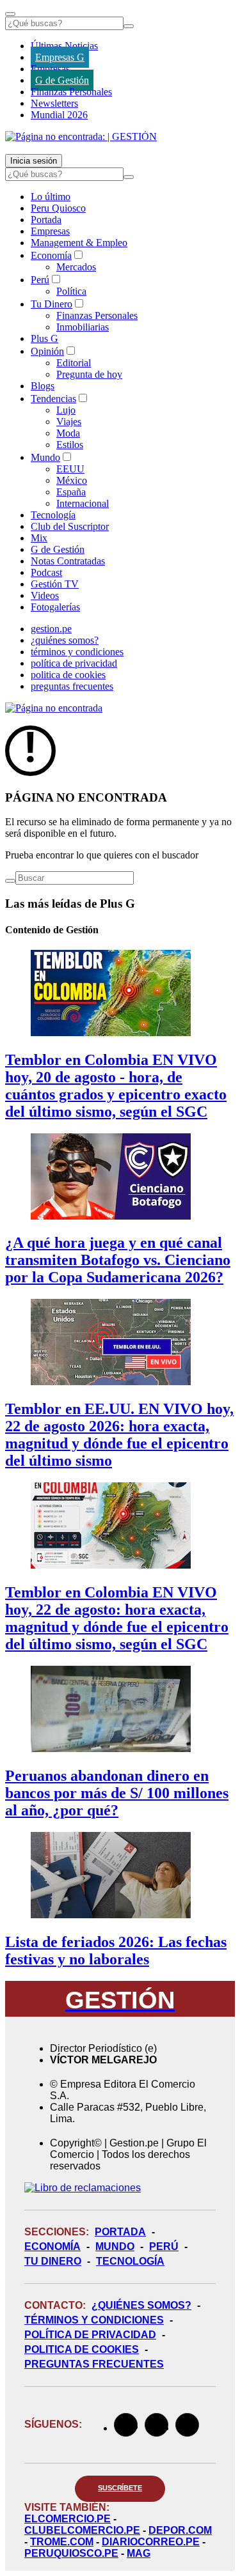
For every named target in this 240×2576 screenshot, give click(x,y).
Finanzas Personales (71, 92)
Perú (40, 280)
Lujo (66, 410)
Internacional (83, 503)
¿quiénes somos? (65, 640)
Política (71, 291)
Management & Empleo (79, 243)
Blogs (43, 386)
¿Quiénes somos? (141, 2305)
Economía (51, 255)
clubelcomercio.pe (82, 2530)
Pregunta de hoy (89, 374)
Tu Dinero (52, 304)
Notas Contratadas (68, 561)
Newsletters (54, 103)
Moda (68, 433)
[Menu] (10, 14)
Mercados (76, 267)
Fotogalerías (55, 607)
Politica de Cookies (82, 2349)
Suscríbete (120, 2488)
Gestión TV (55, 584)
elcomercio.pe (68, 2519)
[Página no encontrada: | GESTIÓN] (81, 136)
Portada (46, 220)
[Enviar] (129, 26)
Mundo (45, 457)
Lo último (51, 197)
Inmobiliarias (83, 327)
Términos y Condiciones (94, 2320)
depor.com (180, 2530)
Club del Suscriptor (70, 526)
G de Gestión (62, 80)
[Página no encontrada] (54, 708)
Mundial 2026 (59, 115)
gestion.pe (51, 629)
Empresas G (60, 57)
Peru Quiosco (58, 208)
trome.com (62, 2542)
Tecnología (53, 515)
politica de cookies (68, 675)
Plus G (44, 338)
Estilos (70, 445)
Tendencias (53, 399)
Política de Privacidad (90, 2335)
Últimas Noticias (64, 46)
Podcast (46, 572)
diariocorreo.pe (151, 2542)
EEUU (70, 469)
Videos (45, 595)
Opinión (47, 351)
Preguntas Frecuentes (94, 2364)
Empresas (50, 69)
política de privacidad (74, 663)
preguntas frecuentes (72, 686)
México (72, 480)
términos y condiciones (77, 652)
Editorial (74, 363)
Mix (39, 538)
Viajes (69, 422)
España (71, 492)
